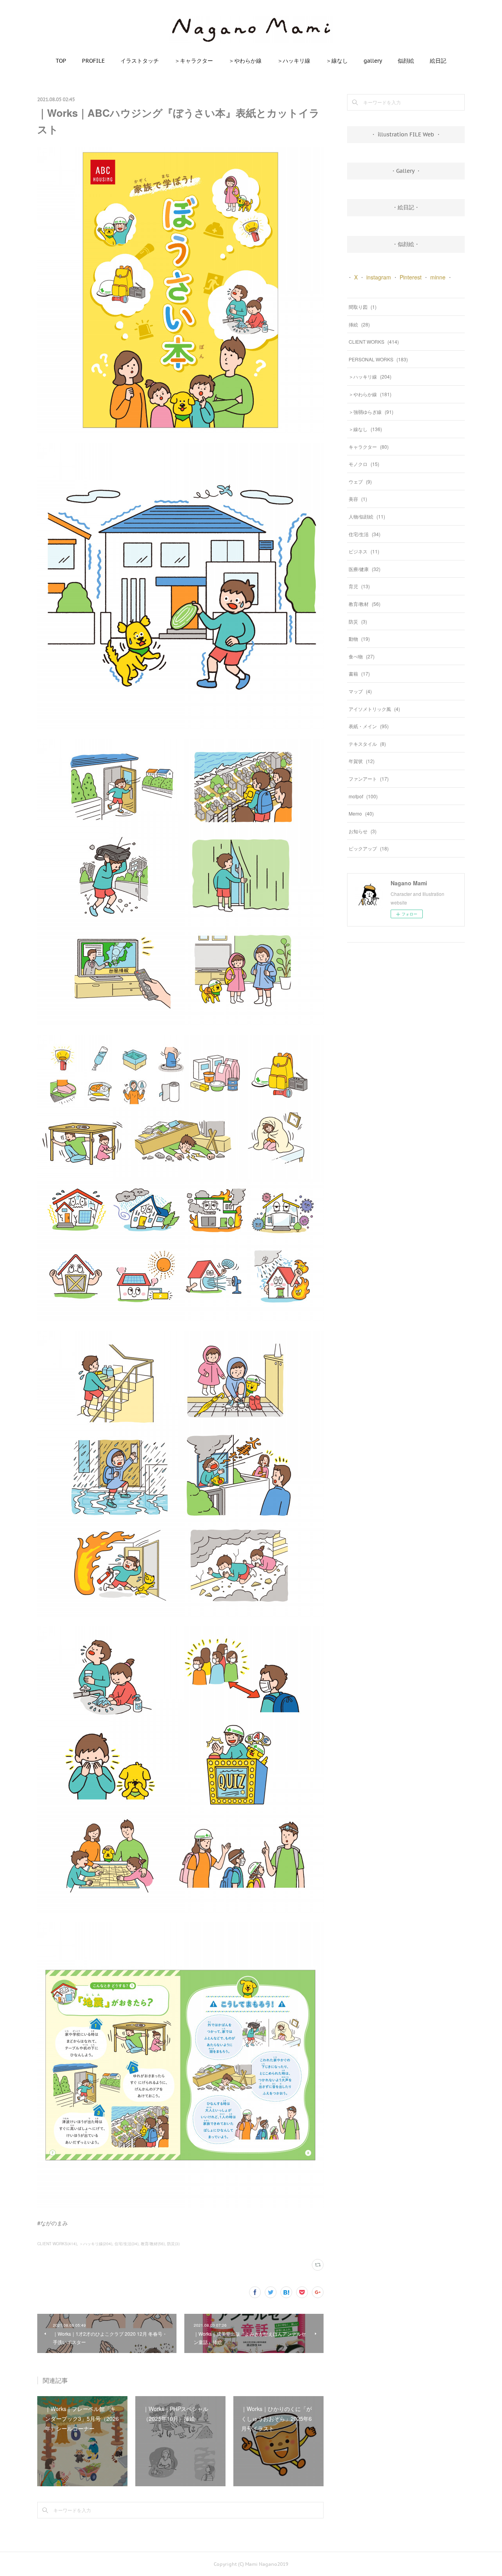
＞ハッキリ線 (294, 61)
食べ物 (362, 656)
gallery (373, 61)
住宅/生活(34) (126, 2244)
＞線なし (337, 61)
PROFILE (93, 61)
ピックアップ (369, 848)
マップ (360, 691)
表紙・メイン (369, 726)
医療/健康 (365, 569)
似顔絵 (406, 61)
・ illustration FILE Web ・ (406, 134)
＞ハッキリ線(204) (96, 2244)
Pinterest (411, 277)
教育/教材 (365, 604)
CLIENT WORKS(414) (57, 2244)
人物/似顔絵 (367, 516)
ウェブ (360, 481)
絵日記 (438, 61)
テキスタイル (367, 744)
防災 (358, 621)
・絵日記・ (406, 207)
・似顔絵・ (406, 244)
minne (438, 277)
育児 (359, 586)
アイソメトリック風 (374, 709)
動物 (359, 639)
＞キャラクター (194, 61)
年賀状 (362, 761)
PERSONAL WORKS (378, 359)
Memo (361, 813)
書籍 (359, 673)
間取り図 (363, 307)
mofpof (363, 796)
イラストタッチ (140, 61)
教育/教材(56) (153, 2244)
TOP (61, 61)
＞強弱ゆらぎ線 (371, 412)
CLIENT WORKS (374, 342)
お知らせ (363, 831)
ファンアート (369, 779)
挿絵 (359, 324)
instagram (379, 277)
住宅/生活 (365, 534)
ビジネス (364, 551)
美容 (358, 499)
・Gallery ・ (406, 171)
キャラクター (369, 447)
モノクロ (364, 464)
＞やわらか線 (245, 61)
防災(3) (173, 2244)
